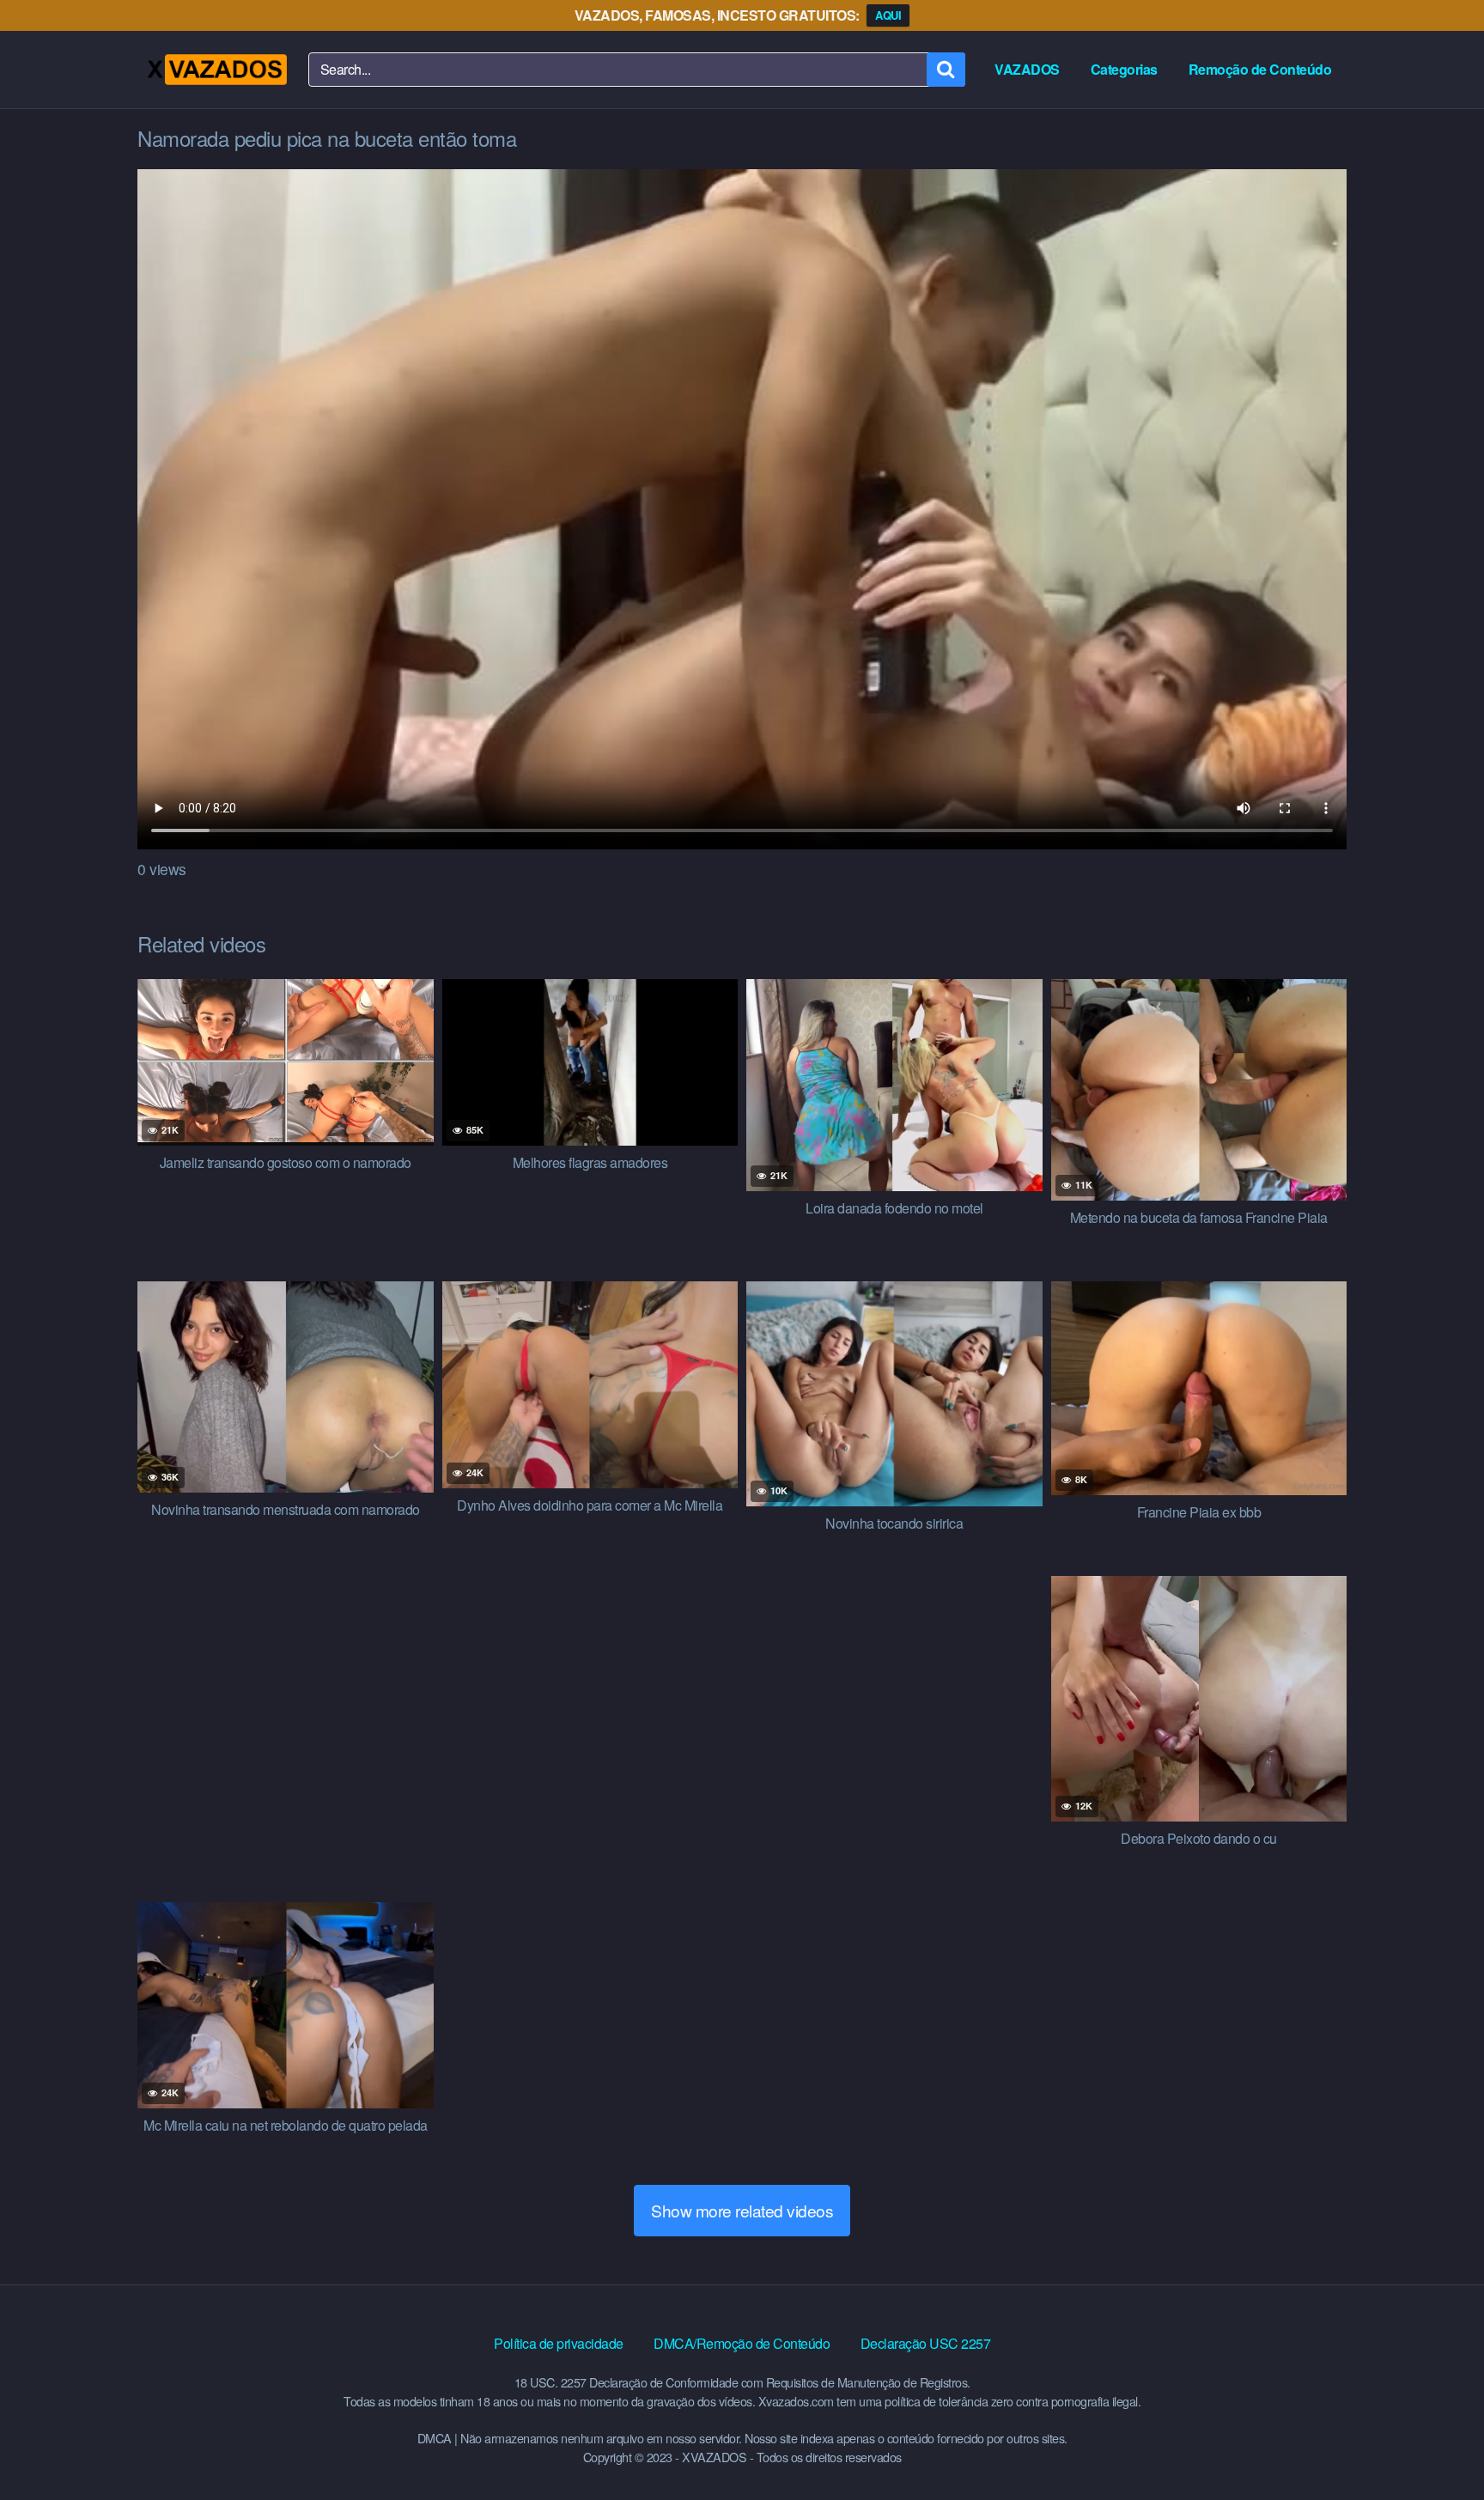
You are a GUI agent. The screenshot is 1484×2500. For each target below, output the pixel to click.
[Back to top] (1437, 2445)
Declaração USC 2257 (926, 2343)
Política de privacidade (559, 2343)
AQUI (888, 15)
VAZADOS (1027, 69)
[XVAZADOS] (216, 70)
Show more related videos (742, 2210)
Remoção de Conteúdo (1260, 69)
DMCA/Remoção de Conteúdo (742, 2343)
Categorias (1124, 69)
